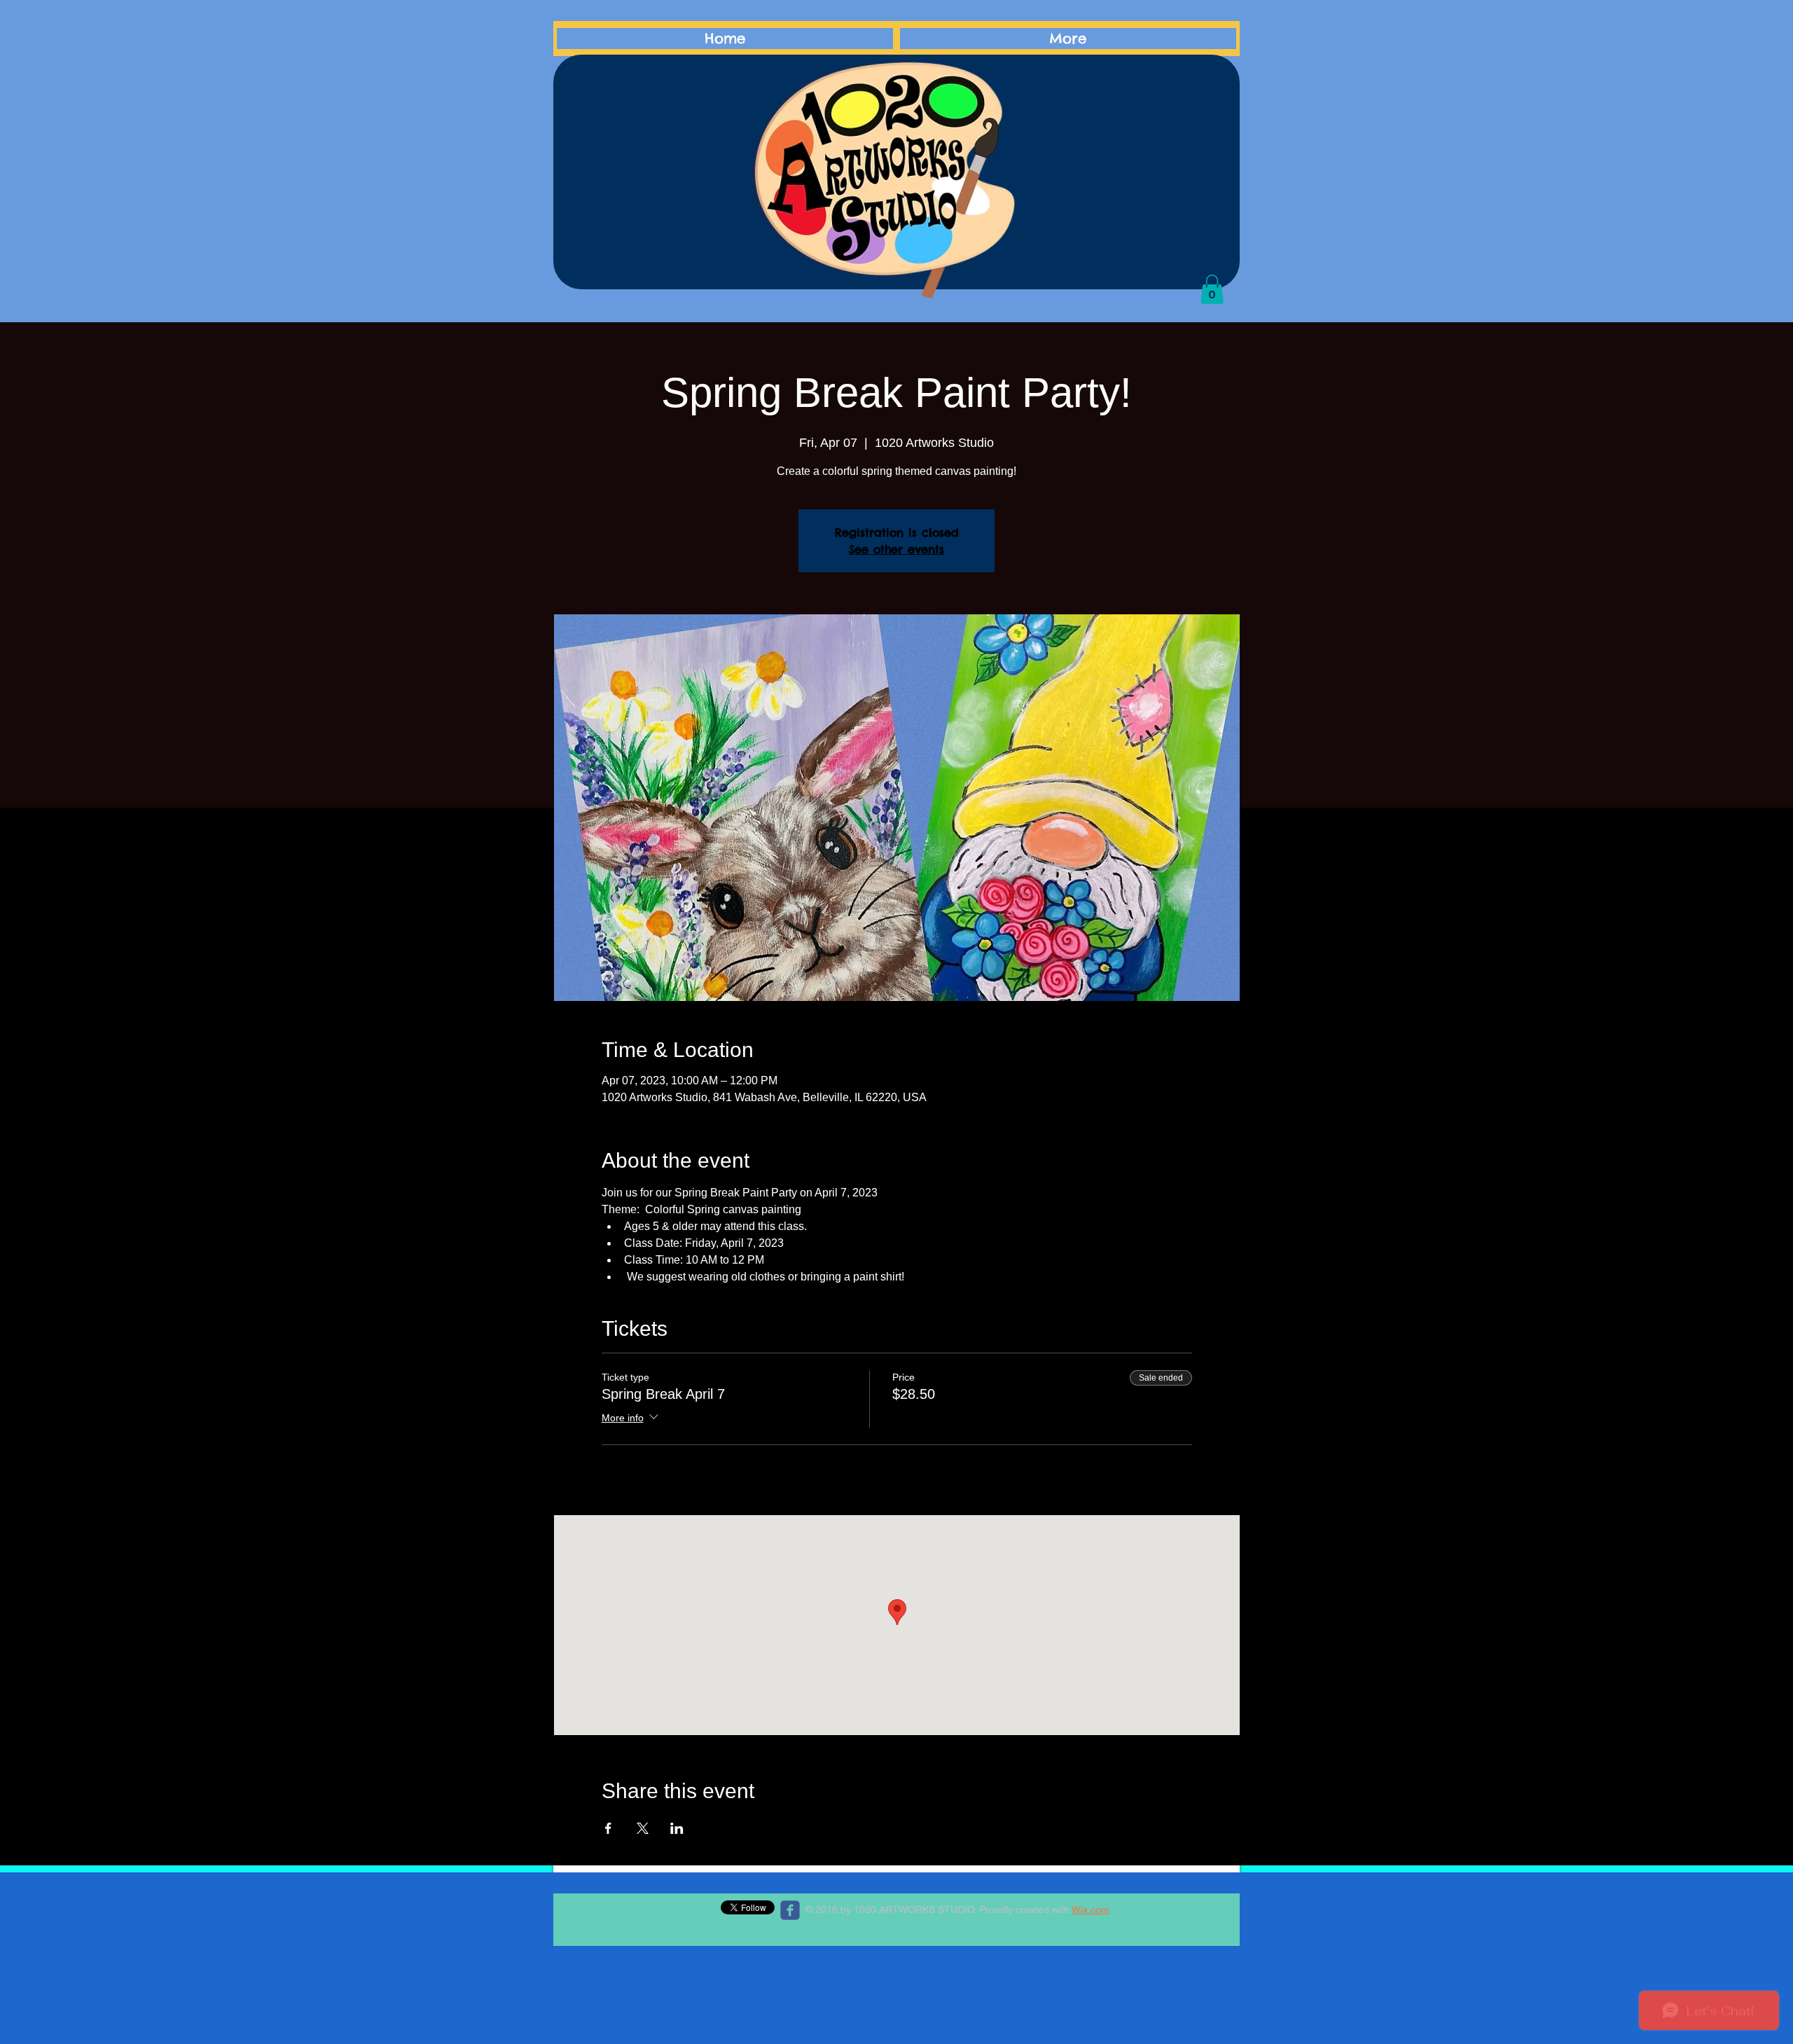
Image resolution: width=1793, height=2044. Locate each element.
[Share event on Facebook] (608, 1828)
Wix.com (1091, 1910)
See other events (896, 549)
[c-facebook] (790, 1910)
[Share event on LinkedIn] (677, 1828)
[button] (1212, 289)
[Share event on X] (643, 1828)
